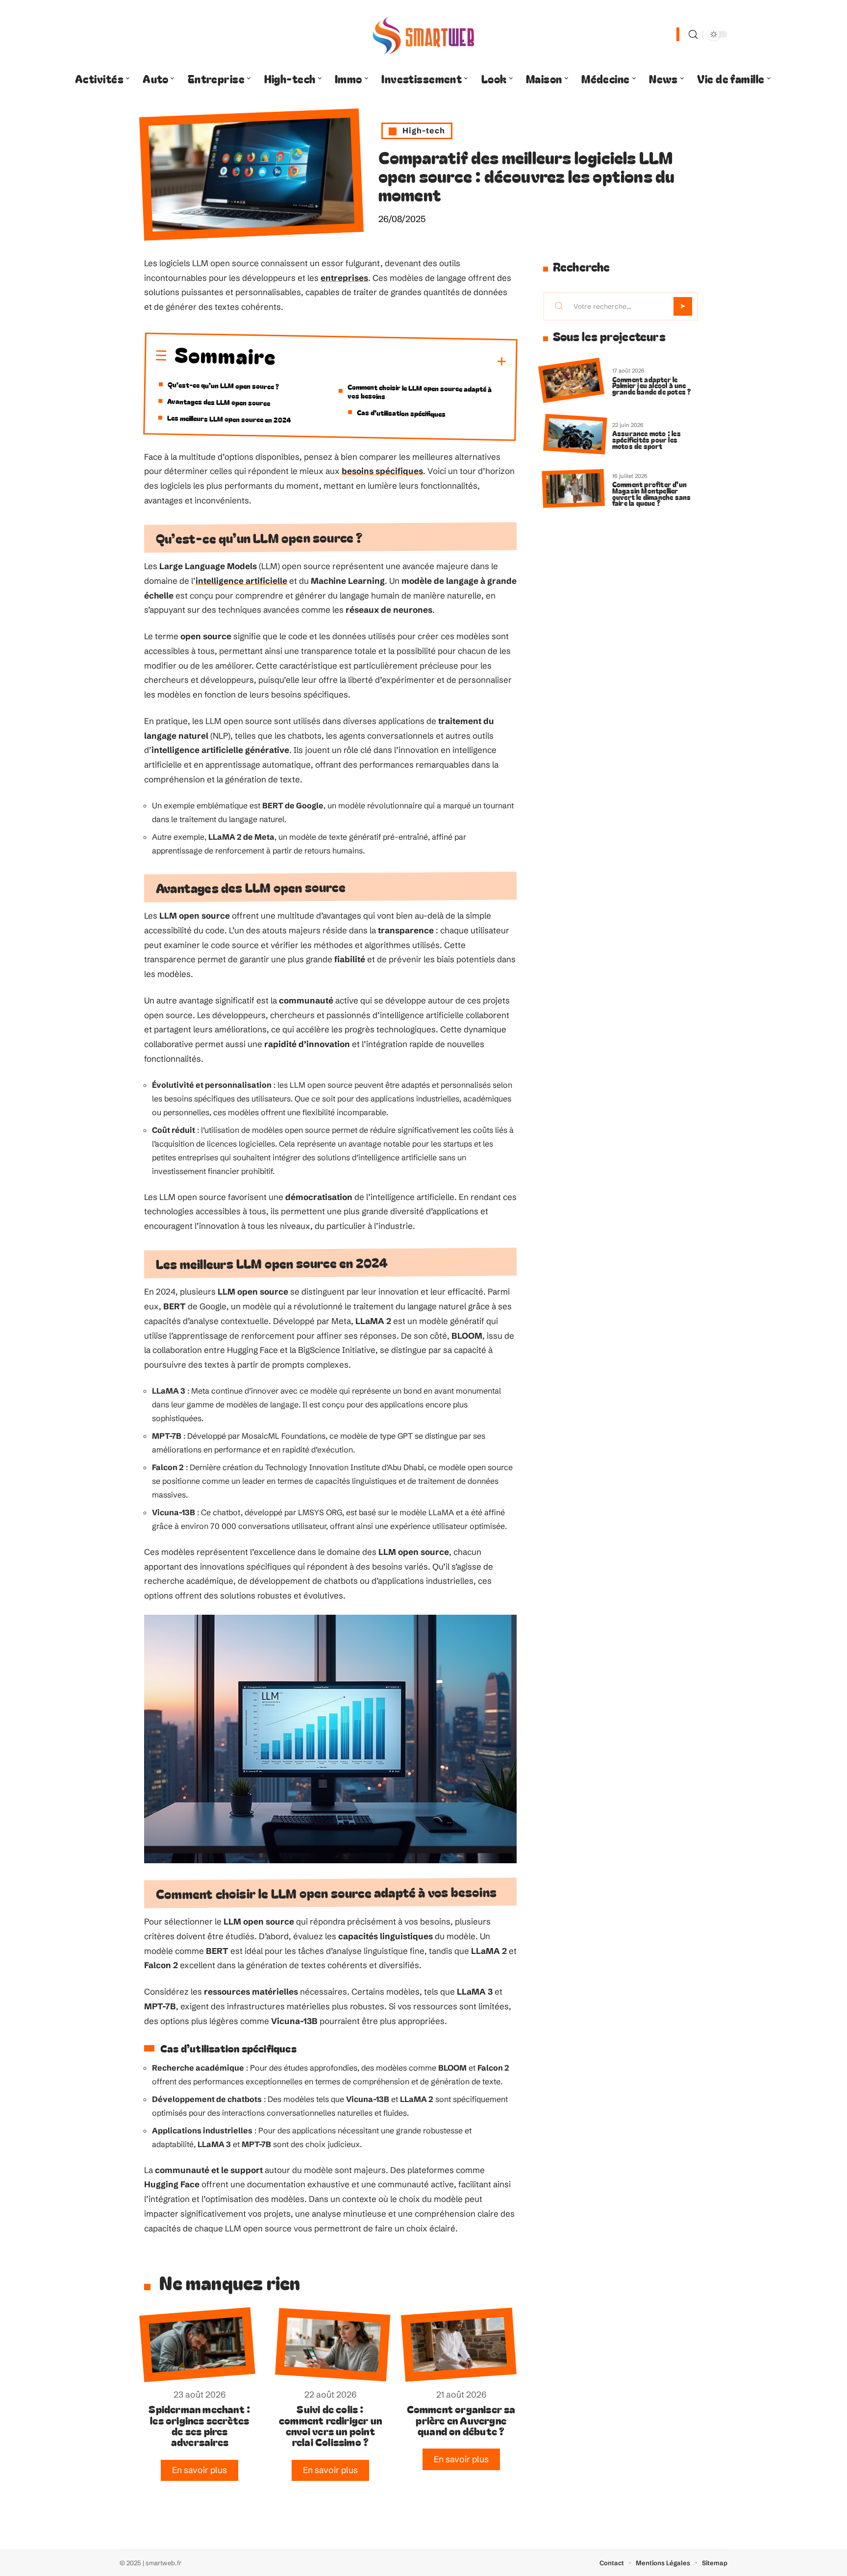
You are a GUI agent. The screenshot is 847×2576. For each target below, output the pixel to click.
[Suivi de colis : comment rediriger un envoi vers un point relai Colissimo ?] (333, 2345)
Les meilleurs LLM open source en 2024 (229, 419)
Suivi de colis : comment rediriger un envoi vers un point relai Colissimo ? (330, 2425)
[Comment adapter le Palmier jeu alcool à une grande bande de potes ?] (571, 381)
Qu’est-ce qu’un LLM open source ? (223, 385)
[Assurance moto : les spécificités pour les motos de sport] (575, 435)
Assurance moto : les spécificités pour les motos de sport (647, 439)
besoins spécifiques (382, 471)
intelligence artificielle (241, 581)
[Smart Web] (423, 34)
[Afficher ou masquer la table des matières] (391, 360)
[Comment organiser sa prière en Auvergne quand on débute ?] (459, 2345)
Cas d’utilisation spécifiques (401, 413)
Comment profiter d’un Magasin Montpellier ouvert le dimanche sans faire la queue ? (652, 493)
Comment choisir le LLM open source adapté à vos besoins (420, 391)
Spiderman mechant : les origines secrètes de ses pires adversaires (199, 2425)
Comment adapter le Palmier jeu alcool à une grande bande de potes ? (652, 386)
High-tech (424, 130)
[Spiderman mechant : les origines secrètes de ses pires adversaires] (197, 2345)
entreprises (344, 278)
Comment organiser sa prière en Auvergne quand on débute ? (461, 2420)
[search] (693, 35)
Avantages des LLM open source (219, 402)
